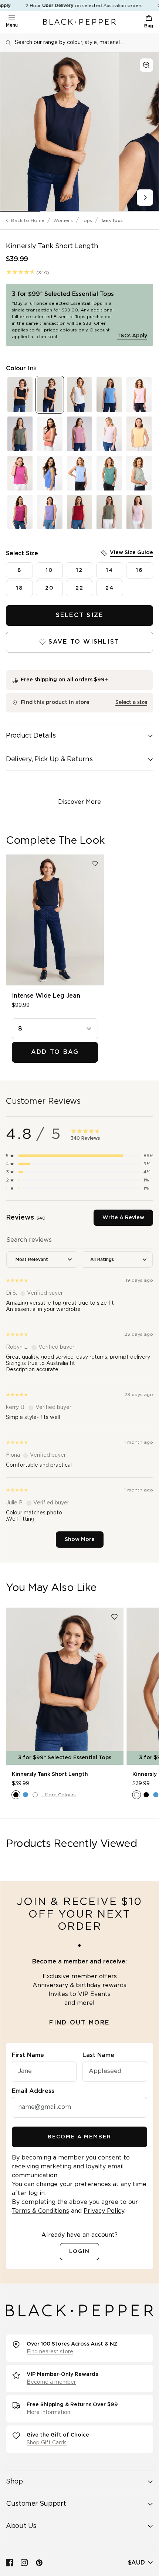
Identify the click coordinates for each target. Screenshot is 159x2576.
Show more (80, 1540)
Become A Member (79, 2137)
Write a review (123, 1218)
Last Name (98, 2055)
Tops (87, 220)
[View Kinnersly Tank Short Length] (20, 395)
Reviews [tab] (26, 1218)
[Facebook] (10, 2563)
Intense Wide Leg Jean (46, 996)
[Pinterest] (39, 2563)
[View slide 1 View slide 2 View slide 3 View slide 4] (79, 132)
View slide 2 (60, 211)
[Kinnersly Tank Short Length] (65, 1686)
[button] (79, 1156)
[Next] (145, 198)
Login (79, 2252)
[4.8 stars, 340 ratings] (21, 272)
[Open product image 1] (60, 132)
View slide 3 (99, 211)
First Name (28, 2055)
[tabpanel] (79, 1390)
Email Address (33, 2091)
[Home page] (79, 22)
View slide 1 (20, 211)
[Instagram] (24, 2563)
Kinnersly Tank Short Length (50, 1774)
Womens (63, 220)
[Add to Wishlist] (95, 864)
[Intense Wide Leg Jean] (55, 920)
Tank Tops (112, 220)
